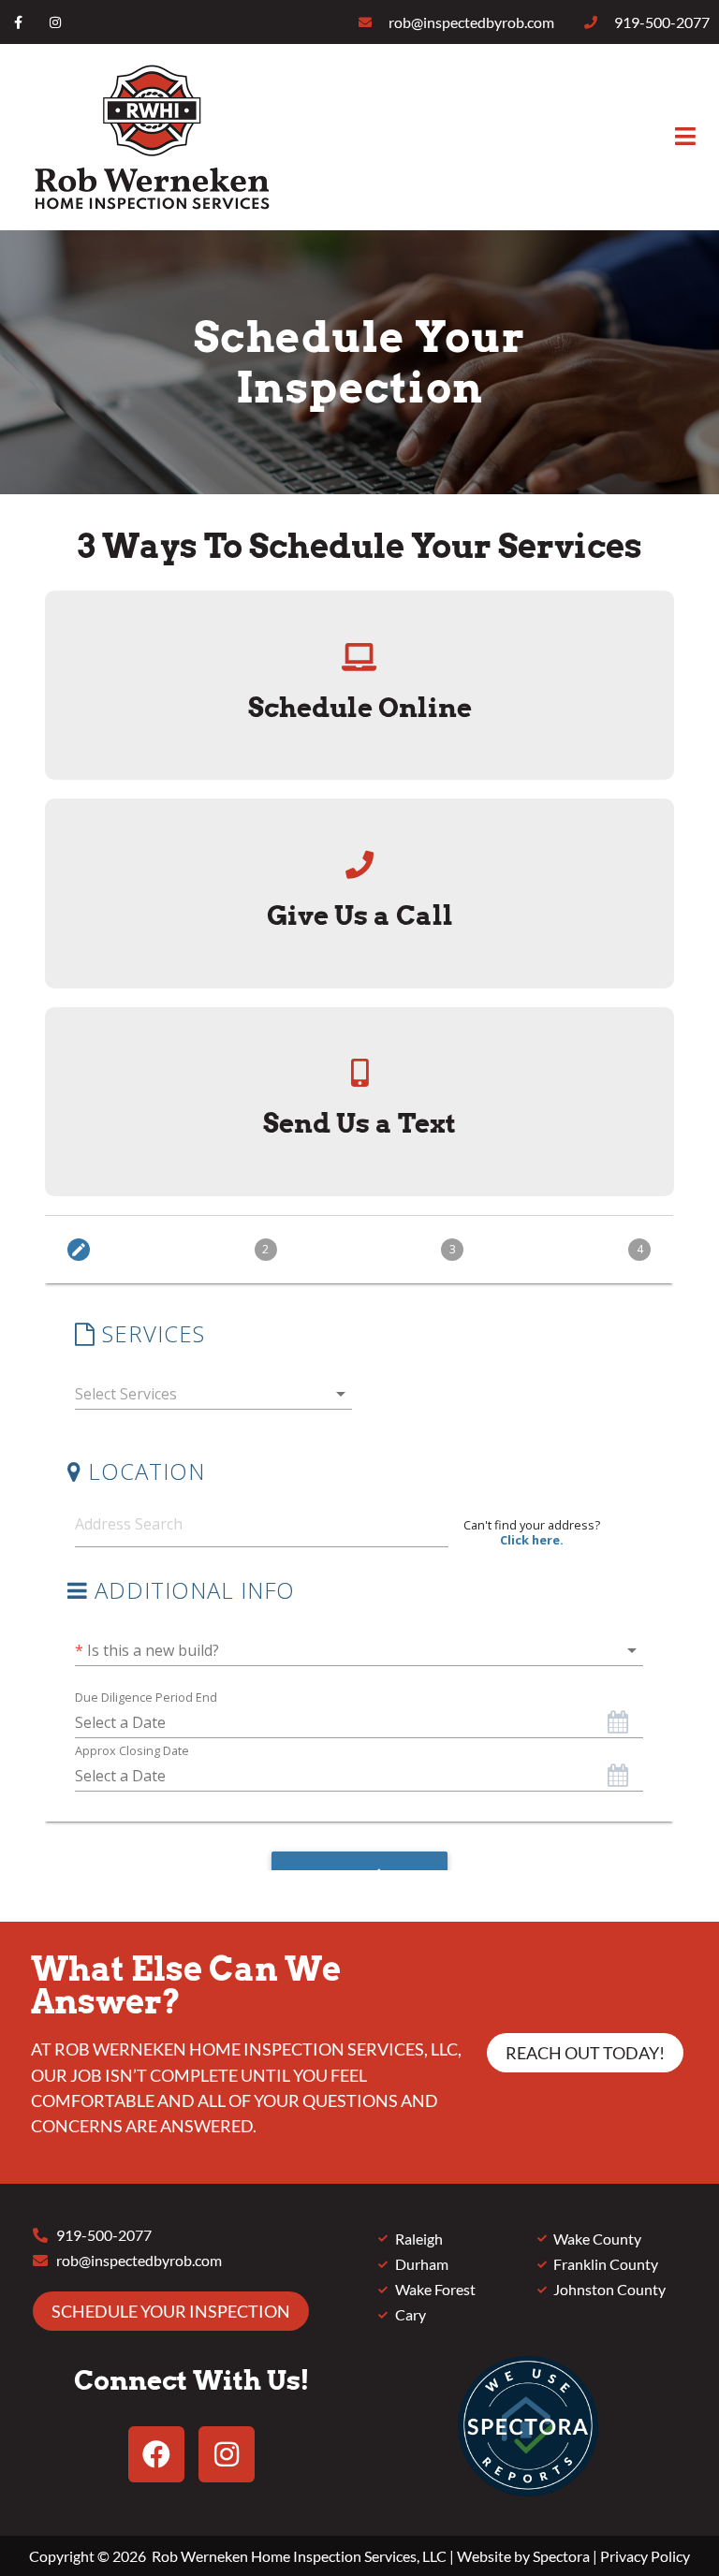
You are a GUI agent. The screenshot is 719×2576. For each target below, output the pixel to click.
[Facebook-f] (18, 22)
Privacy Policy (645, 2556)
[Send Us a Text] (359, 1073)
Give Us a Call (360, 915)
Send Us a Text (359, 1123)
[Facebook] (156, 2454)
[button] (498, 137)
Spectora (561, 2556)
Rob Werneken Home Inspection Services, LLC (299, 2556)
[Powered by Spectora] (528, 2490)
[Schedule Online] (359, 657)
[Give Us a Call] (359, 865)
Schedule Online (360, 708)
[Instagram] (55, 22)
